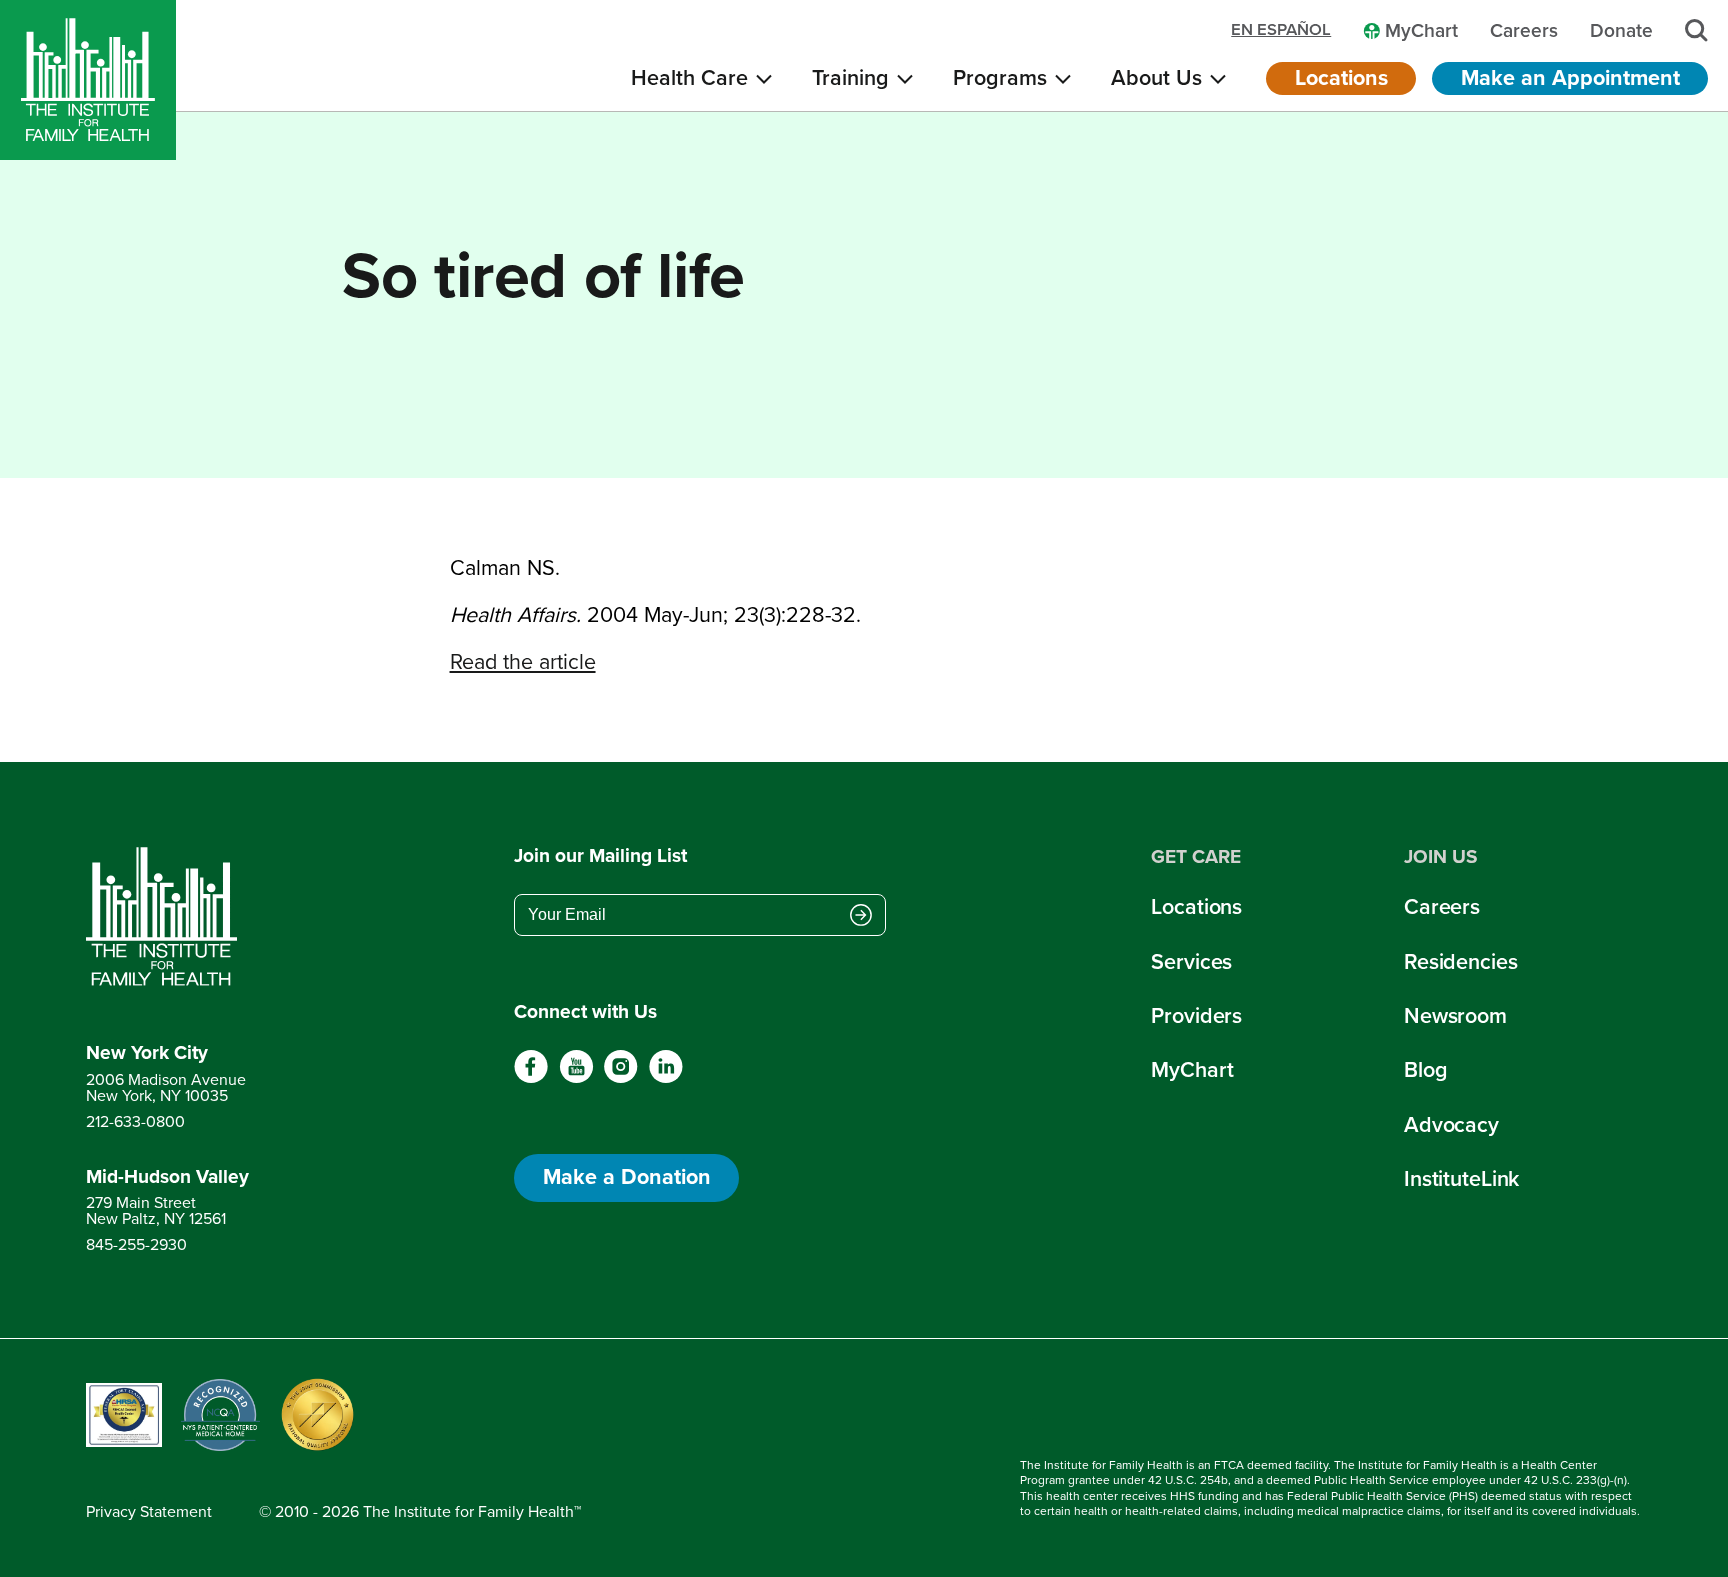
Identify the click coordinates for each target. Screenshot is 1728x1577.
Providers (1196, 1016)
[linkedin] (665, 1078)
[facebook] (531, 1078)
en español (1281, 30)
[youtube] (576, 1078)
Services (1191, 962)
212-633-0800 (135, 1121)
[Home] (88, 80)
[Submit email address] (861, 917)
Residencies (1461, 962)
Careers (1442, 907)
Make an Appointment (1570, 78)
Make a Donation (627, 1177)
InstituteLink (1461, 1179)
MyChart (1192, 1070)
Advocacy (1451, 1125)
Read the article (523, 662)
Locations (1341, 78)
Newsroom (1455, 1016)
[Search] (1696, 30)
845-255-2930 (136, 1244)
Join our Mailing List (600, 856)
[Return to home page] (167, 917)
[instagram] (620, 1078)
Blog (1425, 1070)
